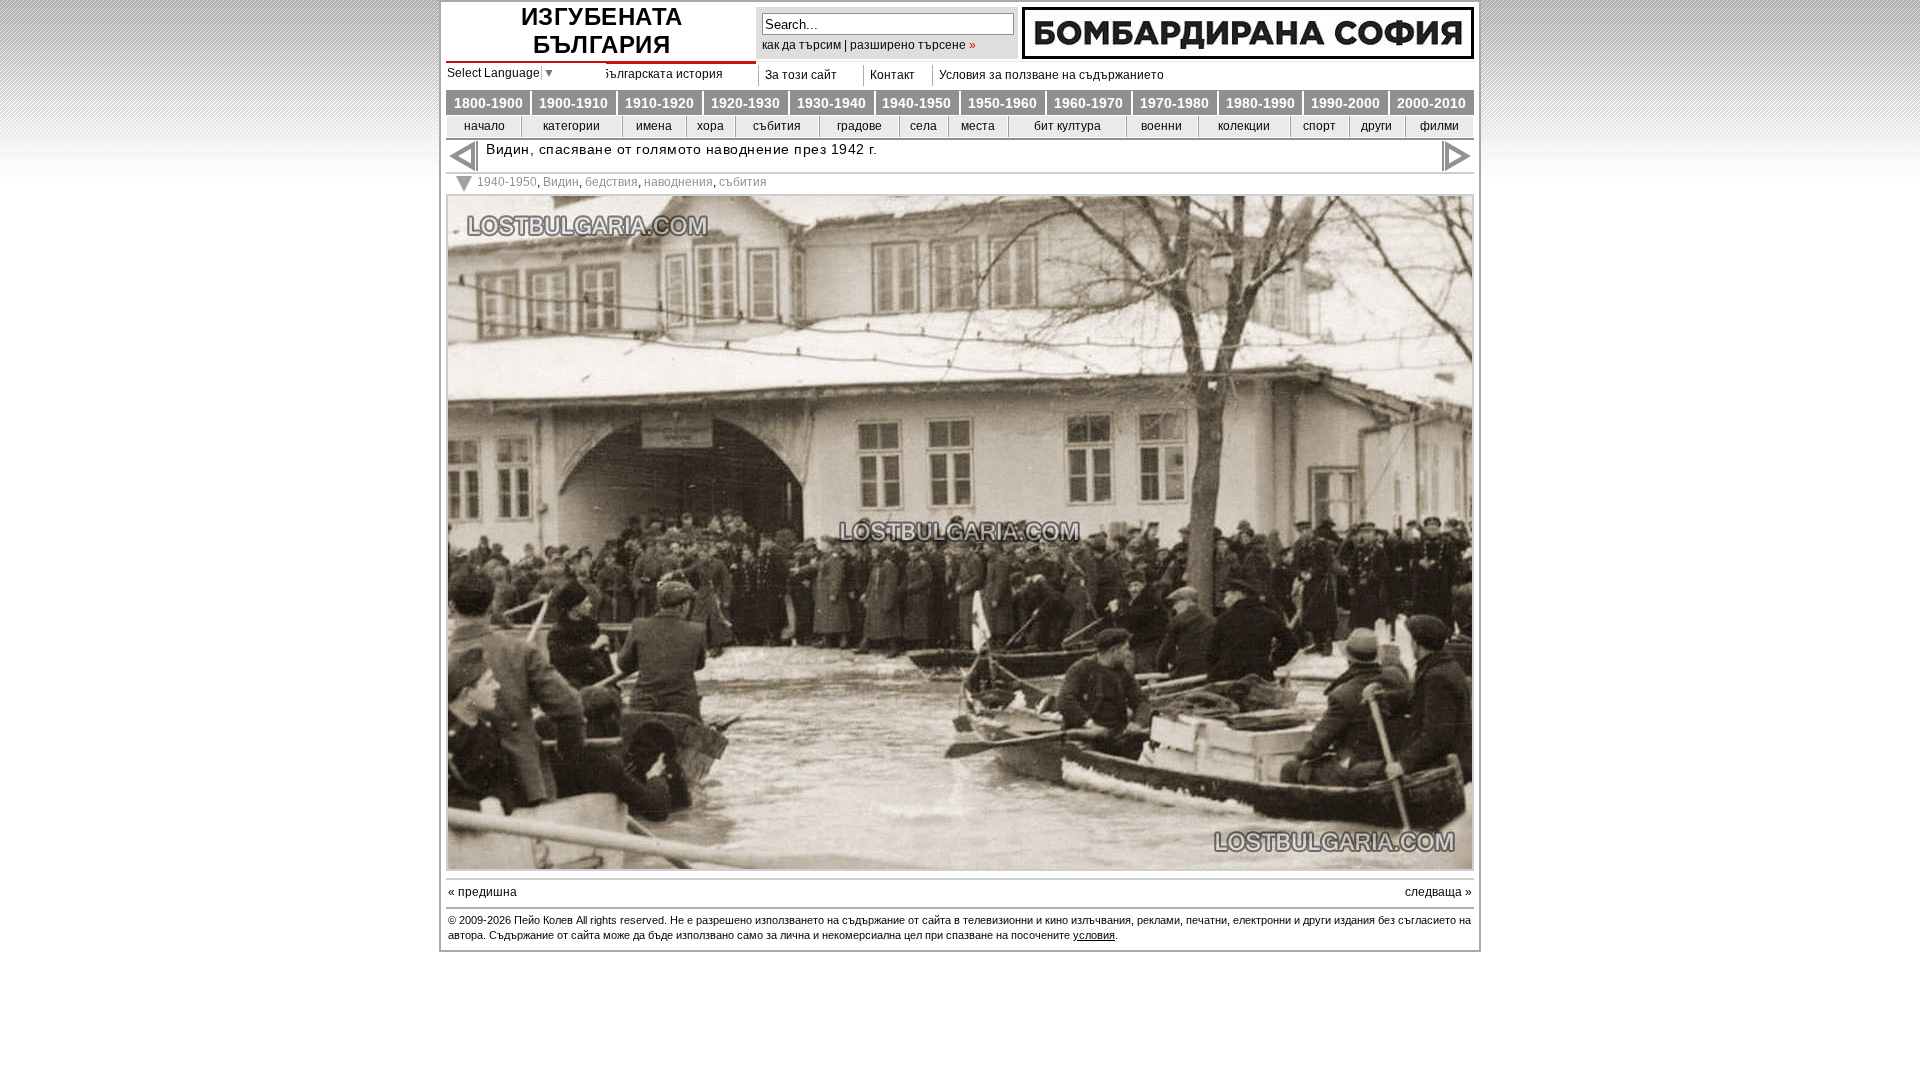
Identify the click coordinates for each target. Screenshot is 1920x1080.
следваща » (1438, 892)
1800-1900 (488, 103)
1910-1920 (659, 103)
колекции (1244, 126)
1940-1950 (916, 103)
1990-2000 (1345, 103)
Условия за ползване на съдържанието (1048, 75)
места (978, 126)
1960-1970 (1088, 103)
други (1376, 126)
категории (571, 126)
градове (859, 126)
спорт (1319, 126)
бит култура (1067, 126)
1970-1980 (1174, 103)
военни (1161, 126)
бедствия (611, 182)
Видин (561, 182)
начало (484, 126)
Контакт (889, 75)
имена (654, 126)
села (923, 126)
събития (777, 126)
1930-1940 (831, 103)
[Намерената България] (1248, 54)
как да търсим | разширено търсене (864, 45)
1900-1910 (573, 103)
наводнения (678, 182)
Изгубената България (602, 30)
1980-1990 (1260, 103)
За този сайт (798, 75)
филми (1439, 126)
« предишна (482, 892)
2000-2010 (1431, 103)
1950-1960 (1002, 103)
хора (710, 126)
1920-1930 (745, 103)
